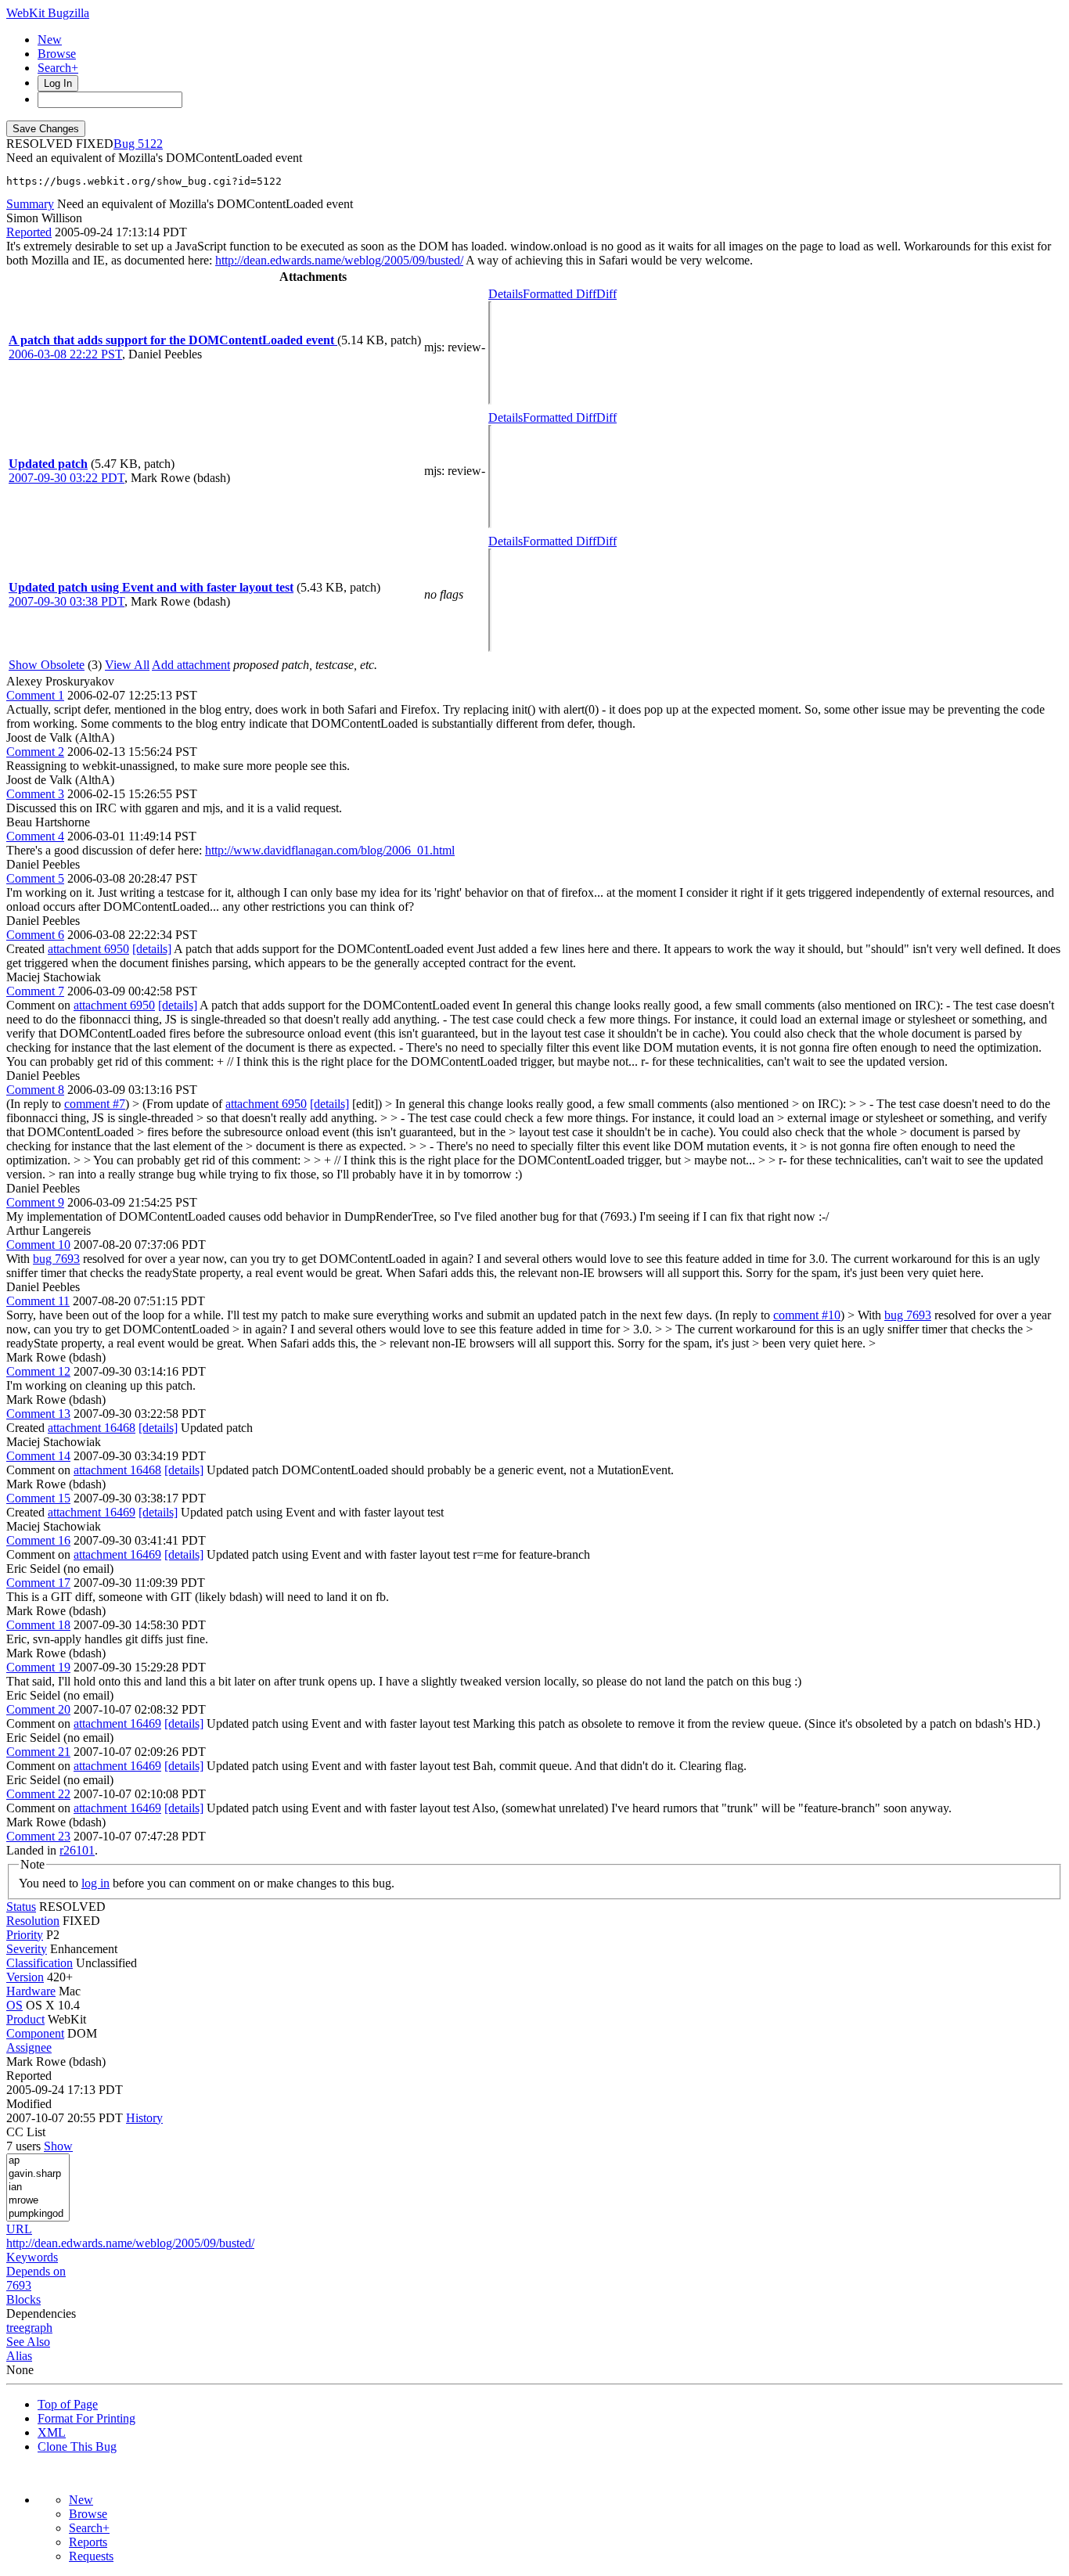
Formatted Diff (560, 294)
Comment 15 (38, 1498)
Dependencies (41, 2313)
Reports (88, 2542)
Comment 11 (38, 1301)
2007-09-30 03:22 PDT (67, 478)
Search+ (58, 68)
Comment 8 (35, 1090)
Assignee (29, 2047)
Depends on (36, 2271)
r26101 (77, 1850)
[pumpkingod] (38, 2214)
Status (21, 1907)
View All (127, 665)
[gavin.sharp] (38, 2174)
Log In (58, 83)
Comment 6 (35, 935)
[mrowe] (38, 2201)
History (144, 2118)
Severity (27, 1949)
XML (52, 2432)
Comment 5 (35, 878)
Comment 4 (35, 836)
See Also (28, 2342)
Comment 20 (38, 1709)
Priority (25, 1935)
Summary (30, 204)
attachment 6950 (88, 949)
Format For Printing (86, 2418)
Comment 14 (38, 1456)
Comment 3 (35, 794)
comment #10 (807, 1315)
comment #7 (95, 1104)
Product (25, 2019)
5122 (150, 144)
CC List (26, 2132)
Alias (19, 2356)
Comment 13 (38, 1414)
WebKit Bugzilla (48, 13)
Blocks (23, 2299)
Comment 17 (38, 1583)
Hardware (31, 1991)
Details (506, 294)
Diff (606, 294)
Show (58, 2146)
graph (38, 2328)
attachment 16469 (92, 1512)
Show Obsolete (47, 665)
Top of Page (68, 2404)
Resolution (33, 1921)
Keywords (32, 2257)
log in (95, 1883)
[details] (152, 949)
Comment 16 (38, 1540)
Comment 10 (38, 1245)
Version (25, 1977)
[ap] (38, 2161)
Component (35, 2033)
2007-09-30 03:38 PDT (67, 601)
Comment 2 (35, 752)
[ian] (38, 2187)
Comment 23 (38, 1836)
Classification (40, 1963)
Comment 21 (38, 1752)
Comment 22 (38, 1794)
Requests (91, 2556)
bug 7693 (56, 1259)
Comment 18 (38, 1625)
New (50, 40)
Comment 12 (38, 1371)
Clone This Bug (77, 2446)
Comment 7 (35, 991)
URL (19, 2229)
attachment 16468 (92, 1428)
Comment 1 (35, 695)
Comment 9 (35, 1202)
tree (15, 2328)
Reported (29, 232)
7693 (19, 2285)
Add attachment (191, 665)
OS (14, 2005)
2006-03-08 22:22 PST (65, 354)
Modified (29, 2104)
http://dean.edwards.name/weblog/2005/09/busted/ (339, 260)
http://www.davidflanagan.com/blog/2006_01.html (330, 850)
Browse (57, 54)
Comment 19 (38, 1667)
